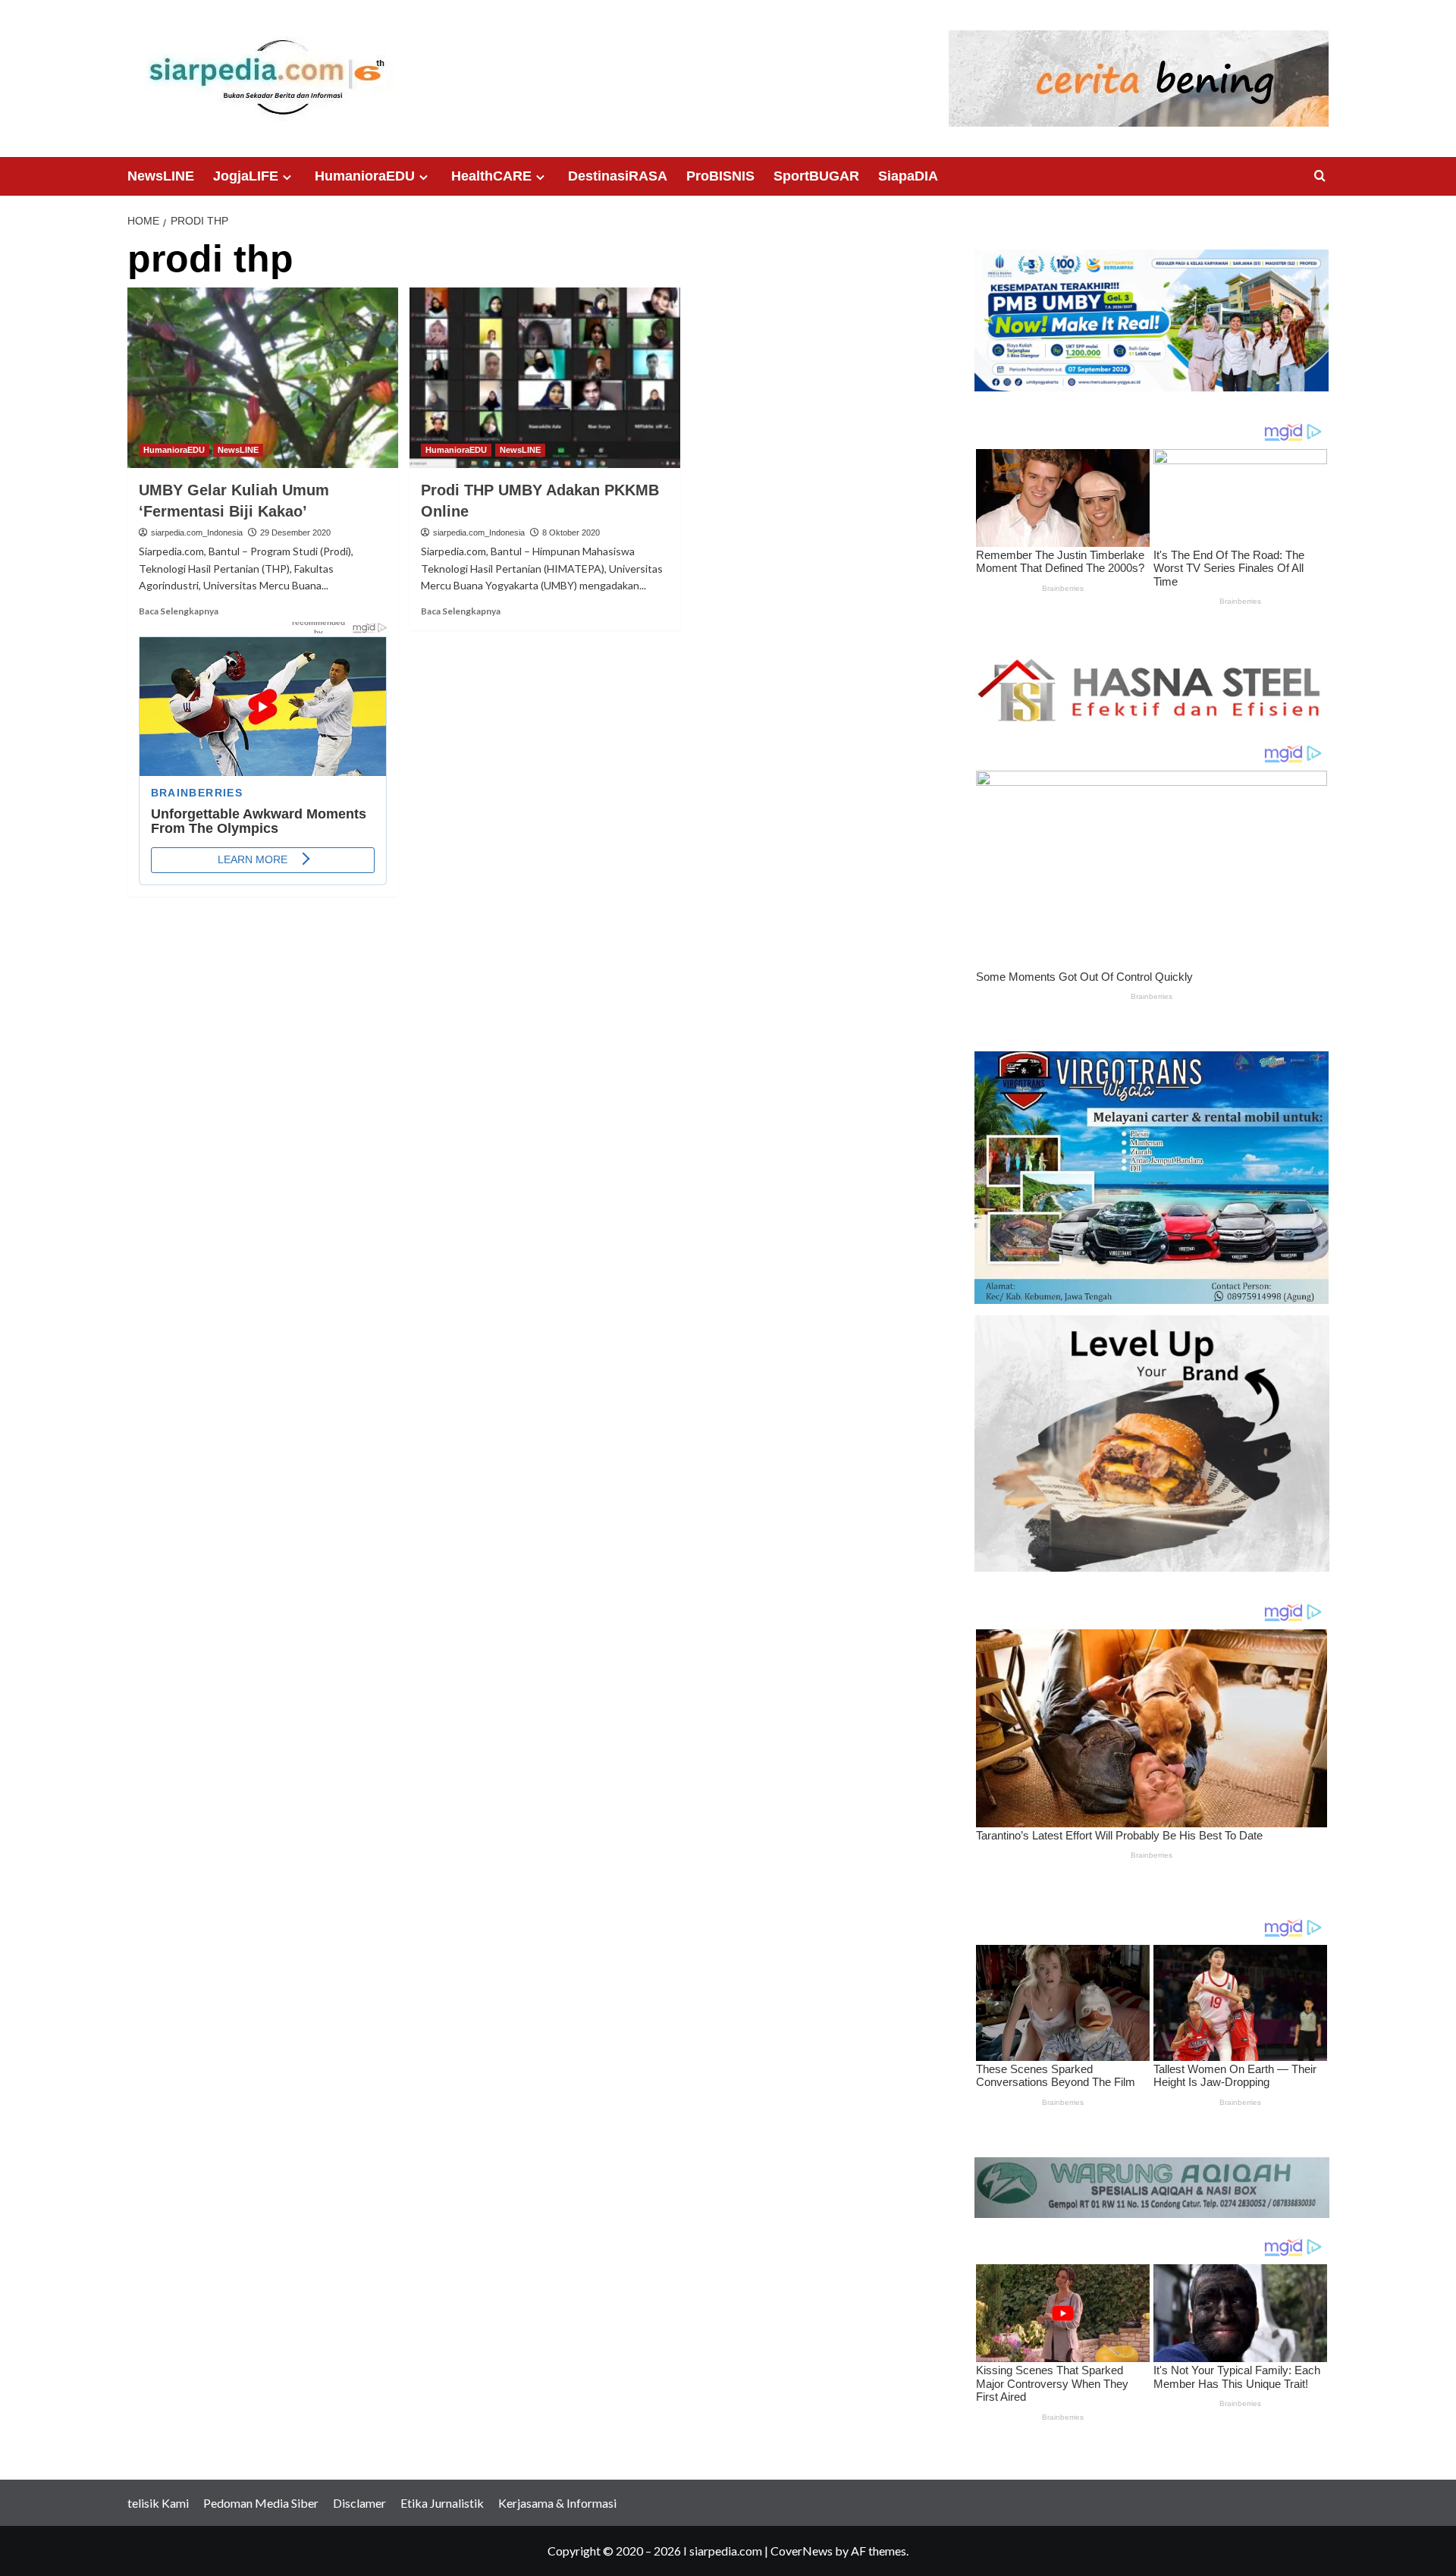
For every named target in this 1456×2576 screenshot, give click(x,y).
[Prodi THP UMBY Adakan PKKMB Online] (545, 378)
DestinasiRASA (618, 176)
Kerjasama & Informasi (557, 2503)
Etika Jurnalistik (442, 2503)
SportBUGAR (816, 176)
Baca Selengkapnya (179, 611)
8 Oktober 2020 (571, 532)
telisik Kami (158, 2503)
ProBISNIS (720, 176)
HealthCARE (491, 176)
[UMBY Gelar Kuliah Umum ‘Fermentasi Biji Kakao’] (263, 378)
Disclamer (359, 2503)
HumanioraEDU (365, 176)
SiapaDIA (908, 176)
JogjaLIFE (246, 176)
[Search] (1320, 176)
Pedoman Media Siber (261, 2503)
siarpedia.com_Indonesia (197, 532)
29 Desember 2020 (295, 532)
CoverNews (802, 2551)
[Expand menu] (287, 177)
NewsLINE (161, 176)
